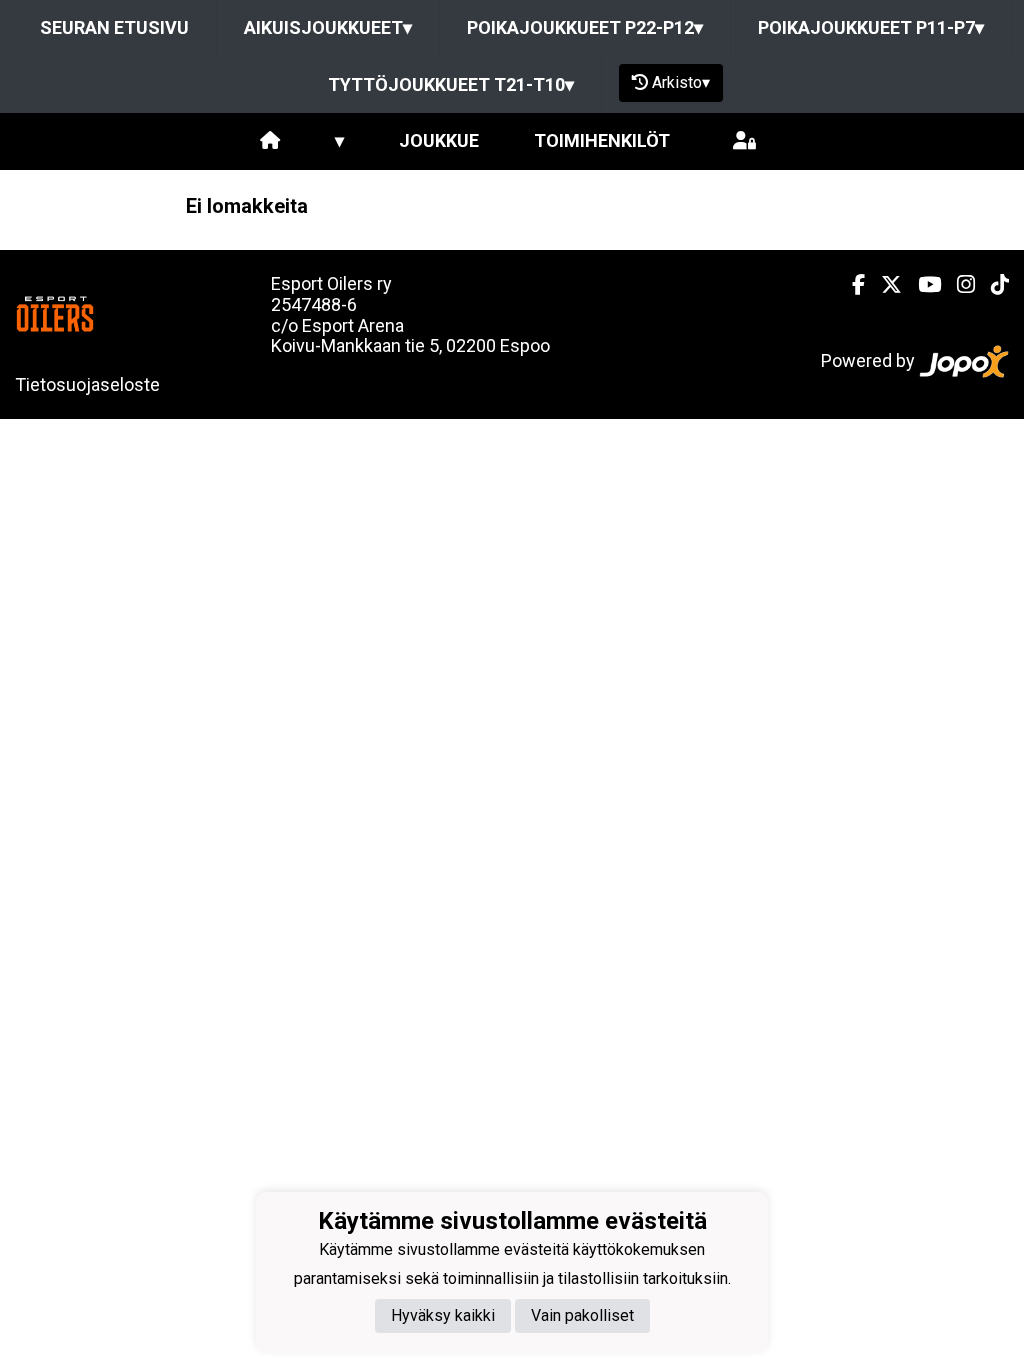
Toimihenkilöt (602, 140)
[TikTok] (992, 285)
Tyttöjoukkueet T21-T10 (451, 84)
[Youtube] (921, 285)
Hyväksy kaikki (443, 1315)
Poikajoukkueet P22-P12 (585, 27)
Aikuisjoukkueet (328, 27)
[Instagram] (958, 285)
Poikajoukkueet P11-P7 (871, 27)
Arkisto (681, 82)
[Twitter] (883, 285)
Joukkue (439, 140)
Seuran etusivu (114, 27)
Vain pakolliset (582, 1315)
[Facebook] (850, 285)
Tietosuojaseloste (87, 384)
